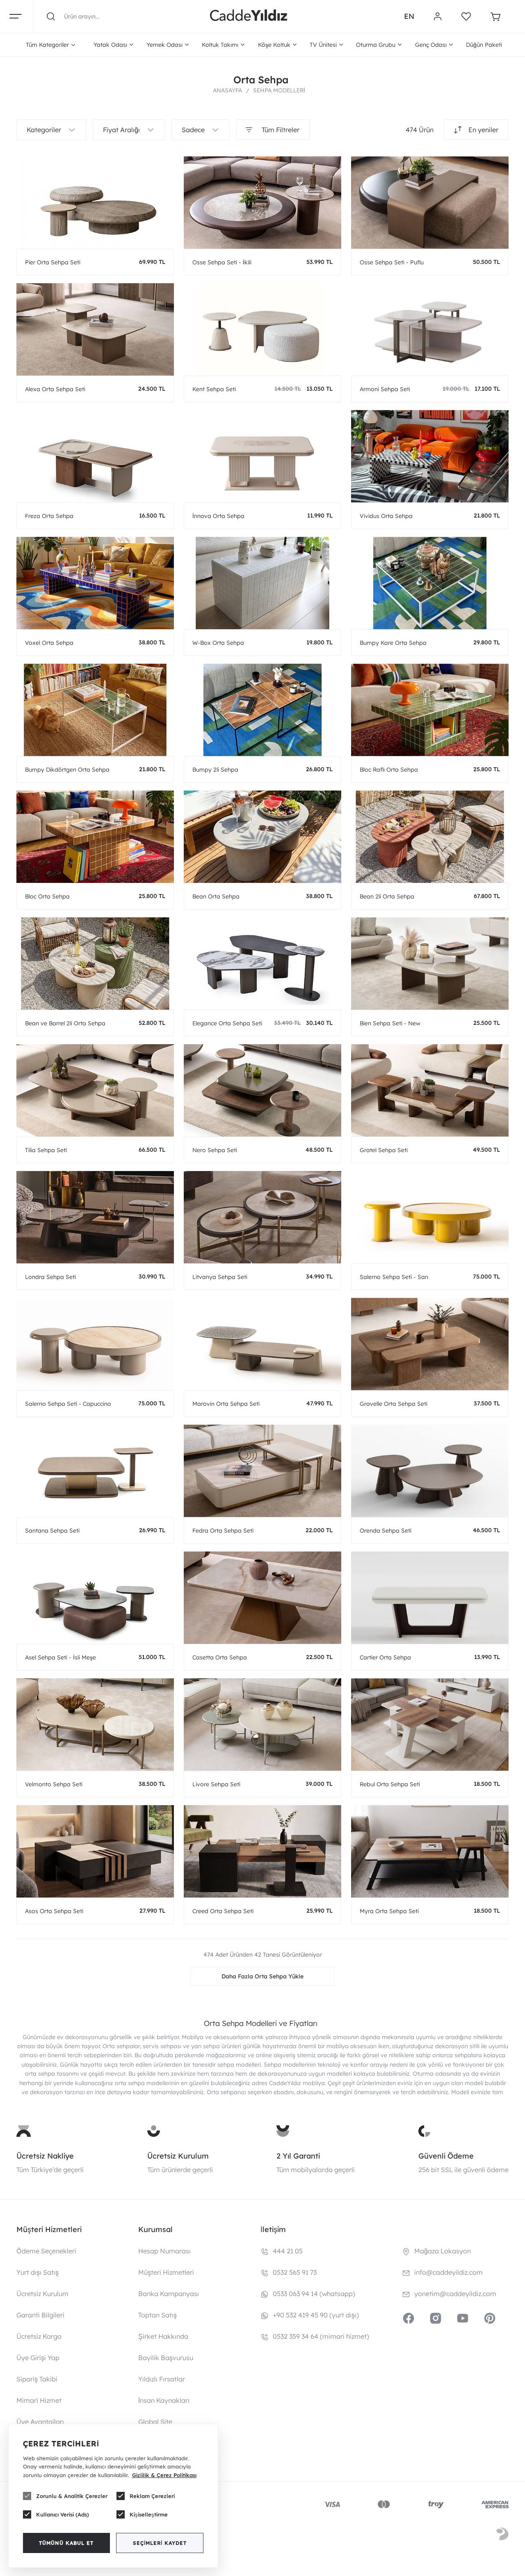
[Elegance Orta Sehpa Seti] (262, 964)
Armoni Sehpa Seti (385, 389)
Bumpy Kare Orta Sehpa (393, 643)
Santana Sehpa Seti (52, 1531)
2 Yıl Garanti (298, 2156)
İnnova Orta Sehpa (218, 516)
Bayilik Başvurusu (166, 2358)
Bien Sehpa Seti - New (390, 1023)
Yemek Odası (164, 45)
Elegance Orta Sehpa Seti (227, 1023)
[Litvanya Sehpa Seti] (262, 1217)
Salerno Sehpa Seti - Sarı (394, 1277)
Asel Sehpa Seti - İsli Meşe (60, 1657)
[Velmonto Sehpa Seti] (95, 1725)
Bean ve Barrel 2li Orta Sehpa (65, 1023)
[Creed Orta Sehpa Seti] (262, 1851)
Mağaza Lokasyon (443, 2251)
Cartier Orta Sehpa (385, 1657)
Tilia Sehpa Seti (46, 1150)
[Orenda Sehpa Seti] (430, 1471)
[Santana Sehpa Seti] (95, 1471)
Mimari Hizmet (39, 2400)
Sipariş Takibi (37, 2379)
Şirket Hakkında (163, 2336)
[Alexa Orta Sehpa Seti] (95, 329)
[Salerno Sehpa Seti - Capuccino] (95, 1344)
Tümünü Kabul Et (66, 2543)
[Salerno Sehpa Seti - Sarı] (430, 1217)
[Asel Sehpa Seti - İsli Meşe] (95, 1598)
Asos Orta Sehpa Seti (54, 1911)
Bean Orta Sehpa (216, 896)
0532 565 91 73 (295, 2272)
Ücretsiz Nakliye (45, 2156)
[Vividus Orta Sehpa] (430, 456)
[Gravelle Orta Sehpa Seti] (430, 1344)
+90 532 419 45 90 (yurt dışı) (316, 2315)
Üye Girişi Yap (38, 2358)
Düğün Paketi (484, 45)
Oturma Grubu (376, 45)
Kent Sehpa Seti (214, 389)
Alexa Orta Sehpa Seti (55, 389)
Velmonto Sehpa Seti (54, 1784)
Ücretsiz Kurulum (178, 2156)
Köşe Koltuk (274, 45)
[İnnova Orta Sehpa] (262, 456)
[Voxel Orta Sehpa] (95, 583)
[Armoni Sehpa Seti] (430, 329)
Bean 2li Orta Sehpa (387, 896)
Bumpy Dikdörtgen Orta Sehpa (67, 770)
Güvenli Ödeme (446, 2156)
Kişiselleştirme (149, 2514)
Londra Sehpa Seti (50, 1277)
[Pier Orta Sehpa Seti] (95, 203)
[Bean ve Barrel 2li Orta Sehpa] (95, 964)
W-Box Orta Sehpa (218, 643)
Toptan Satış (157, 2315)
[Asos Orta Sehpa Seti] (95, 1851)
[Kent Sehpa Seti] (262, 329)
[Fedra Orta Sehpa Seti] (262, 1471)
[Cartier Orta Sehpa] (430, 1598)
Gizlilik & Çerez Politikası (164, 2475)
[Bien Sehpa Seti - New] (430, 964)
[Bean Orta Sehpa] (262, 837)
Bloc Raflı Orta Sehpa (389, 770)
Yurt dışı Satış (38, 2272)
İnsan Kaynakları (164, 2400)
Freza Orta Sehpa (49, 516)
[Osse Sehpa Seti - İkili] (262, 203)
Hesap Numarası (164, 2251)
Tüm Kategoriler (47, 45)
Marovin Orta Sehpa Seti (226, 1404)
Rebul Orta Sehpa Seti (390, 1784)
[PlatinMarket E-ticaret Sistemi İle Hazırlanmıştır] (502, 2535)
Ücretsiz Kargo (39, 2336)
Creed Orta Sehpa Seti (223, 1911)
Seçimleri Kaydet (160, 2543)
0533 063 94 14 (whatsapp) (314, 2294)
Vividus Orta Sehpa (386, 516)
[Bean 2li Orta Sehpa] (430, 837)
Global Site (155, 2422)
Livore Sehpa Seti (216, 1784)
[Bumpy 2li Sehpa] (262, 710)
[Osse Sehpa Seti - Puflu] (430, 203)
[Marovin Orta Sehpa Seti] (262, 1344)
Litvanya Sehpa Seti (220, 1277)
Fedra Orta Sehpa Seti (223, 1531)
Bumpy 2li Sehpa (215, 770)
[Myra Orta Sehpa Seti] (430, 1851)
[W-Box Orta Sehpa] (262, 583)
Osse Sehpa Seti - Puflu (392, 262)
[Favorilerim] (466, 16)
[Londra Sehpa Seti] (95, 1217)
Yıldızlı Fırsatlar (162, 2379)
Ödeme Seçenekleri (46, 2251)
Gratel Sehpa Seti (384, 1150)
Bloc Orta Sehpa (47, 896)
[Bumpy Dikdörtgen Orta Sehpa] (95, 710)
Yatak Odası (110, 45)
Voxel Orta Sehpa (49, 643)
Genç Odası (431, 45)
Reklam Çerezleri (152, 2496)
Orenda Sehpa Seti (386, 1531)
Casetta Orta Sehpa (220, 1657)
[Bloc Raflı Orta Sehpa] (430, 710)
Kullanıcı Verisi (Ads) (63, 2514)
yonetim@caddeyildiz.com (455, 2294)
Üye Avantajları (40, 2422)
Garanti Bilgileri (40, 2315)
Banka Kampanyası (169, 2294)
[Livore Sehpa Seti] (262, 1725)
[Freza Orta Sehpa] (95, 456)
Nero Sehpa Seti (215, 1150)
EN (409, 16)
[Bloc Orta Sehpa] (95, 837)
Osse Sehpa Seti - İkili (222, 262)
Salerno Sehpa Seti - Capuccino (68, 1404)
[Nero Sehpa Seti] (262, 1090)
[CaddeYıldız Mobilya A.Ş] (249, 16)
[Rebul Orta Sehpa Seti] (430, 1725)
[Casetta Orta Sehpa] (262, 1598)
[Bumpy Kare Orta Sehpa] (430, 583)
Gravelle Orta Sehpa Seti (394, 1404)
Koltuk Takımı (220, 45)
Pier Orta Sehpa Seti (53, 262)
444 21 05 (288, 2251)
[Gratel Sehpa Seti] (430, 1090)
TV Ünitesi (323, 45)
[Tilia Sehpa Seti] (95, 1090)
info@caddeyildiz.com (449, 2272)
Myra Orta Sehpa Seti (389, 1911)
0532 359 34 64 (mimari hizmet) (321, 2336)
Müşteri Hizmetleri (166, 2272)
